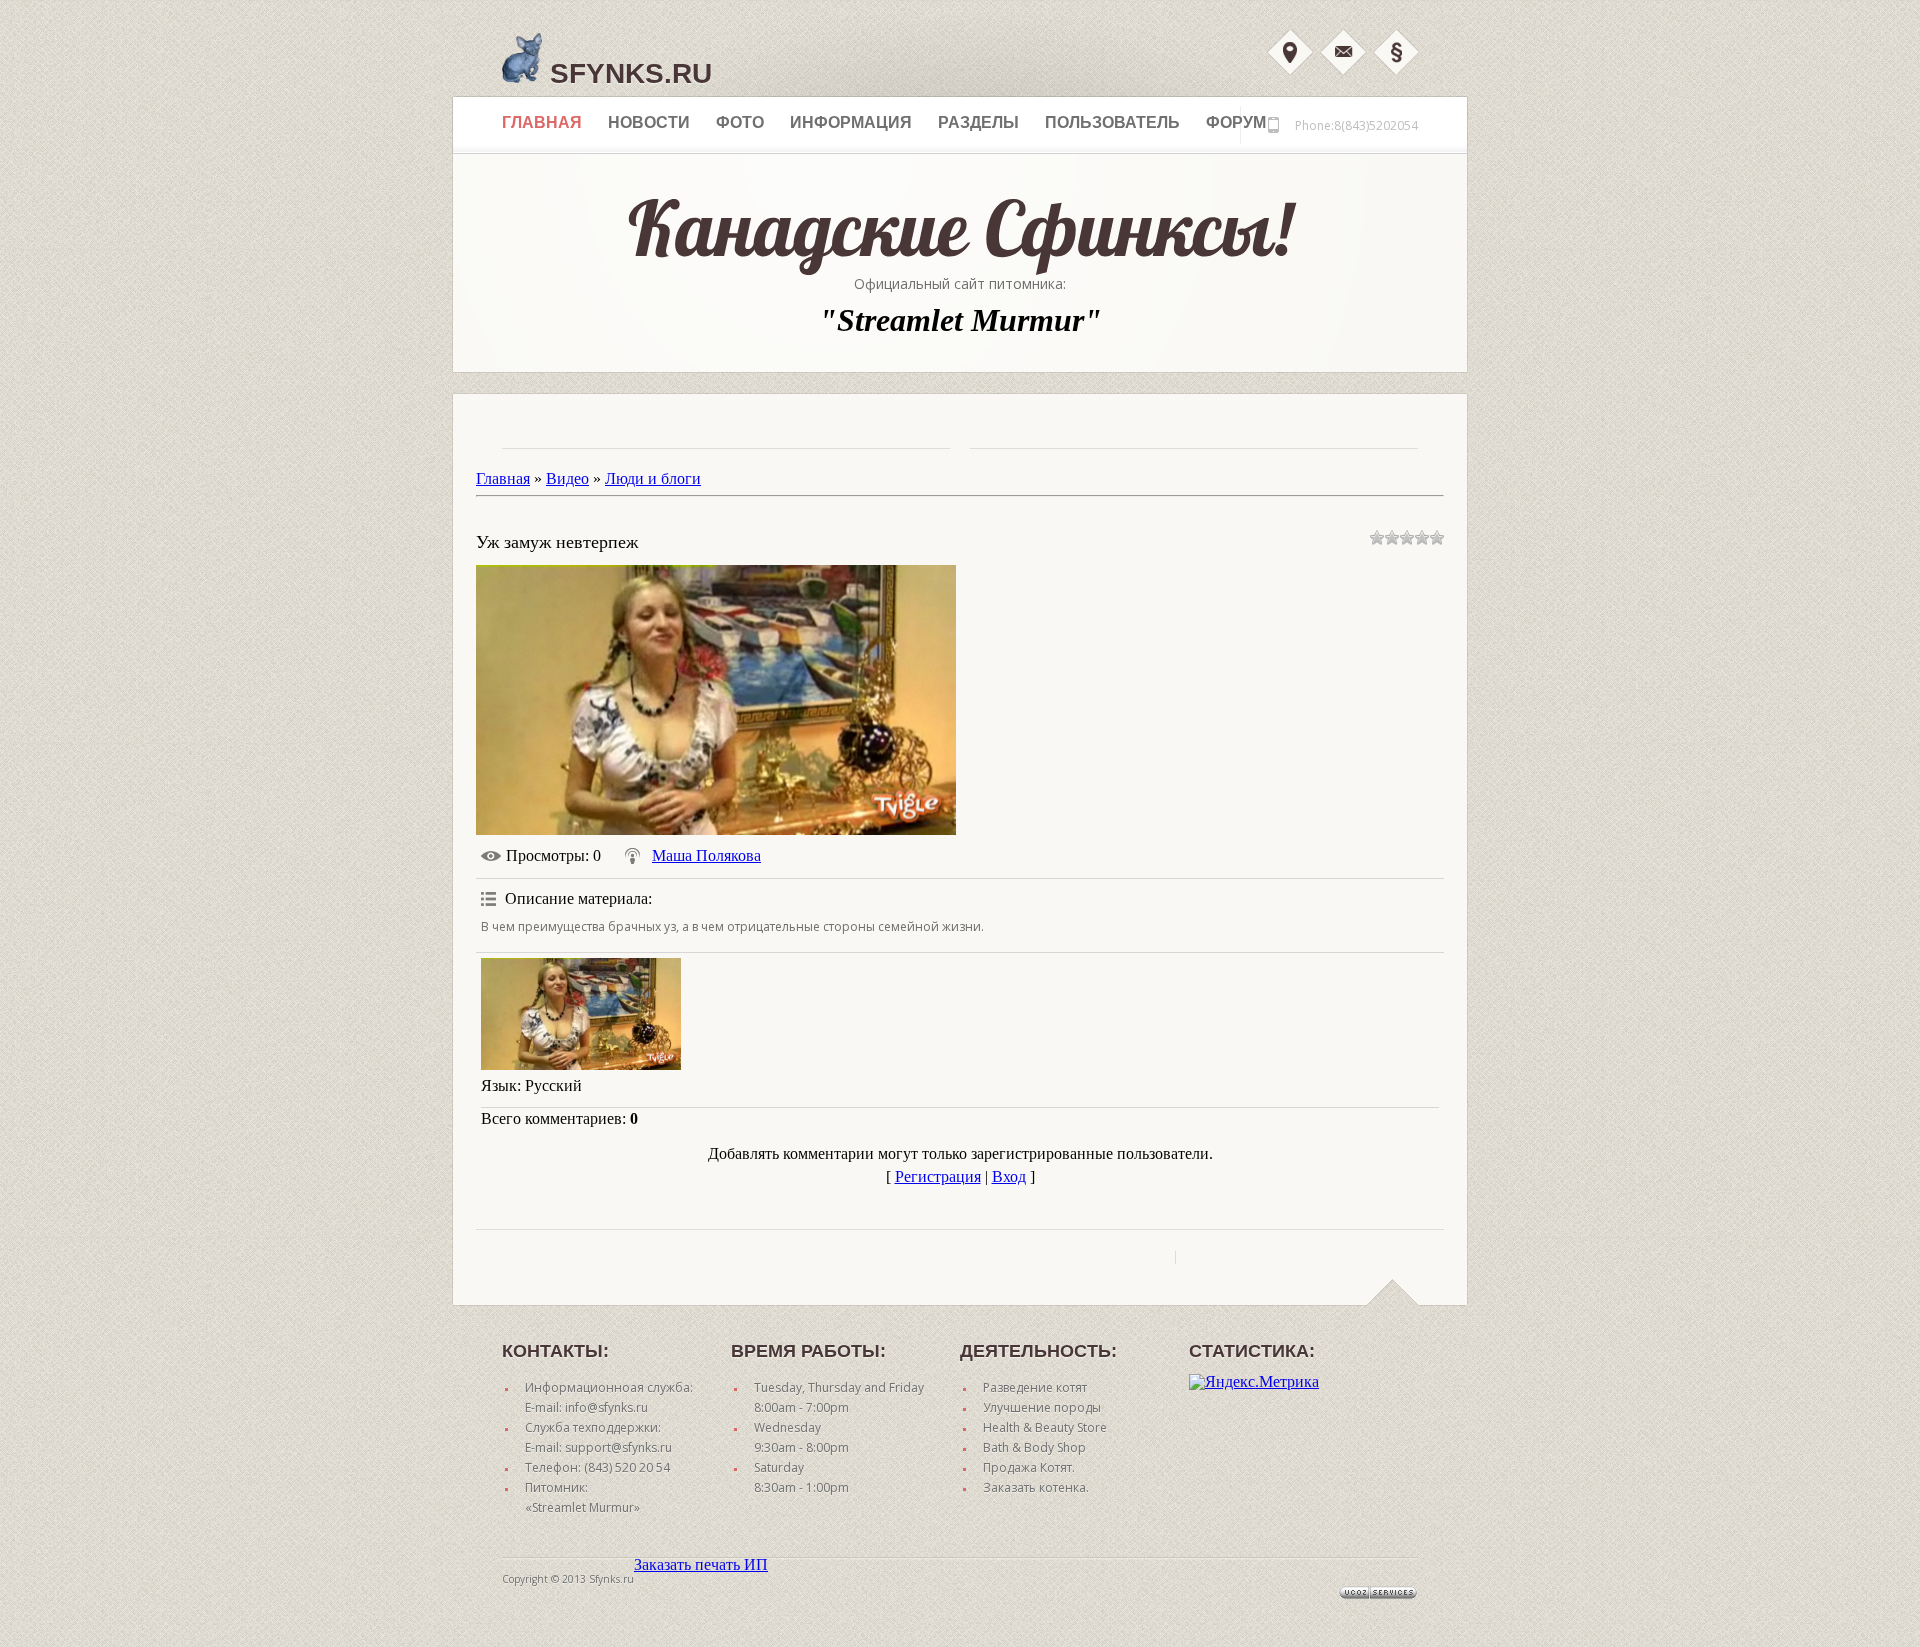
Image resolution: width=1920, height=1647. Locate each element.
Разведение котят (1035, 1387)
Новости (649, 122)
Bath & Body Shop (1034, 1447)
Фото (740, 122)
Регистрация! (1396, 52)
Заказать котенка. (1036, 1487)
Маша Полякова (706, 855)
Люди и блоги (653, 478)
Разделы (978, 122)
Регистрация (938, 1176)
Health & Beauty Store (1045, 1427)
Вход (1290, 52)
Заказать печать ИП (701, 1564)
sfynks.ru (627, 73)
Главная (542, 122)
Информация (851, 122)
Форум (1236, 122)
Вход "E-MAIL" (1343, 52)
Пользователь (1112, 122)
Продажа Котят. (1029, 1467)
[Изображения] (581, 1014)
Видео (567, 478)
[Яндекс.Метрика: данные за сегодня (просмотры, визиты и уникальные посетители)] (1254, 1382)
